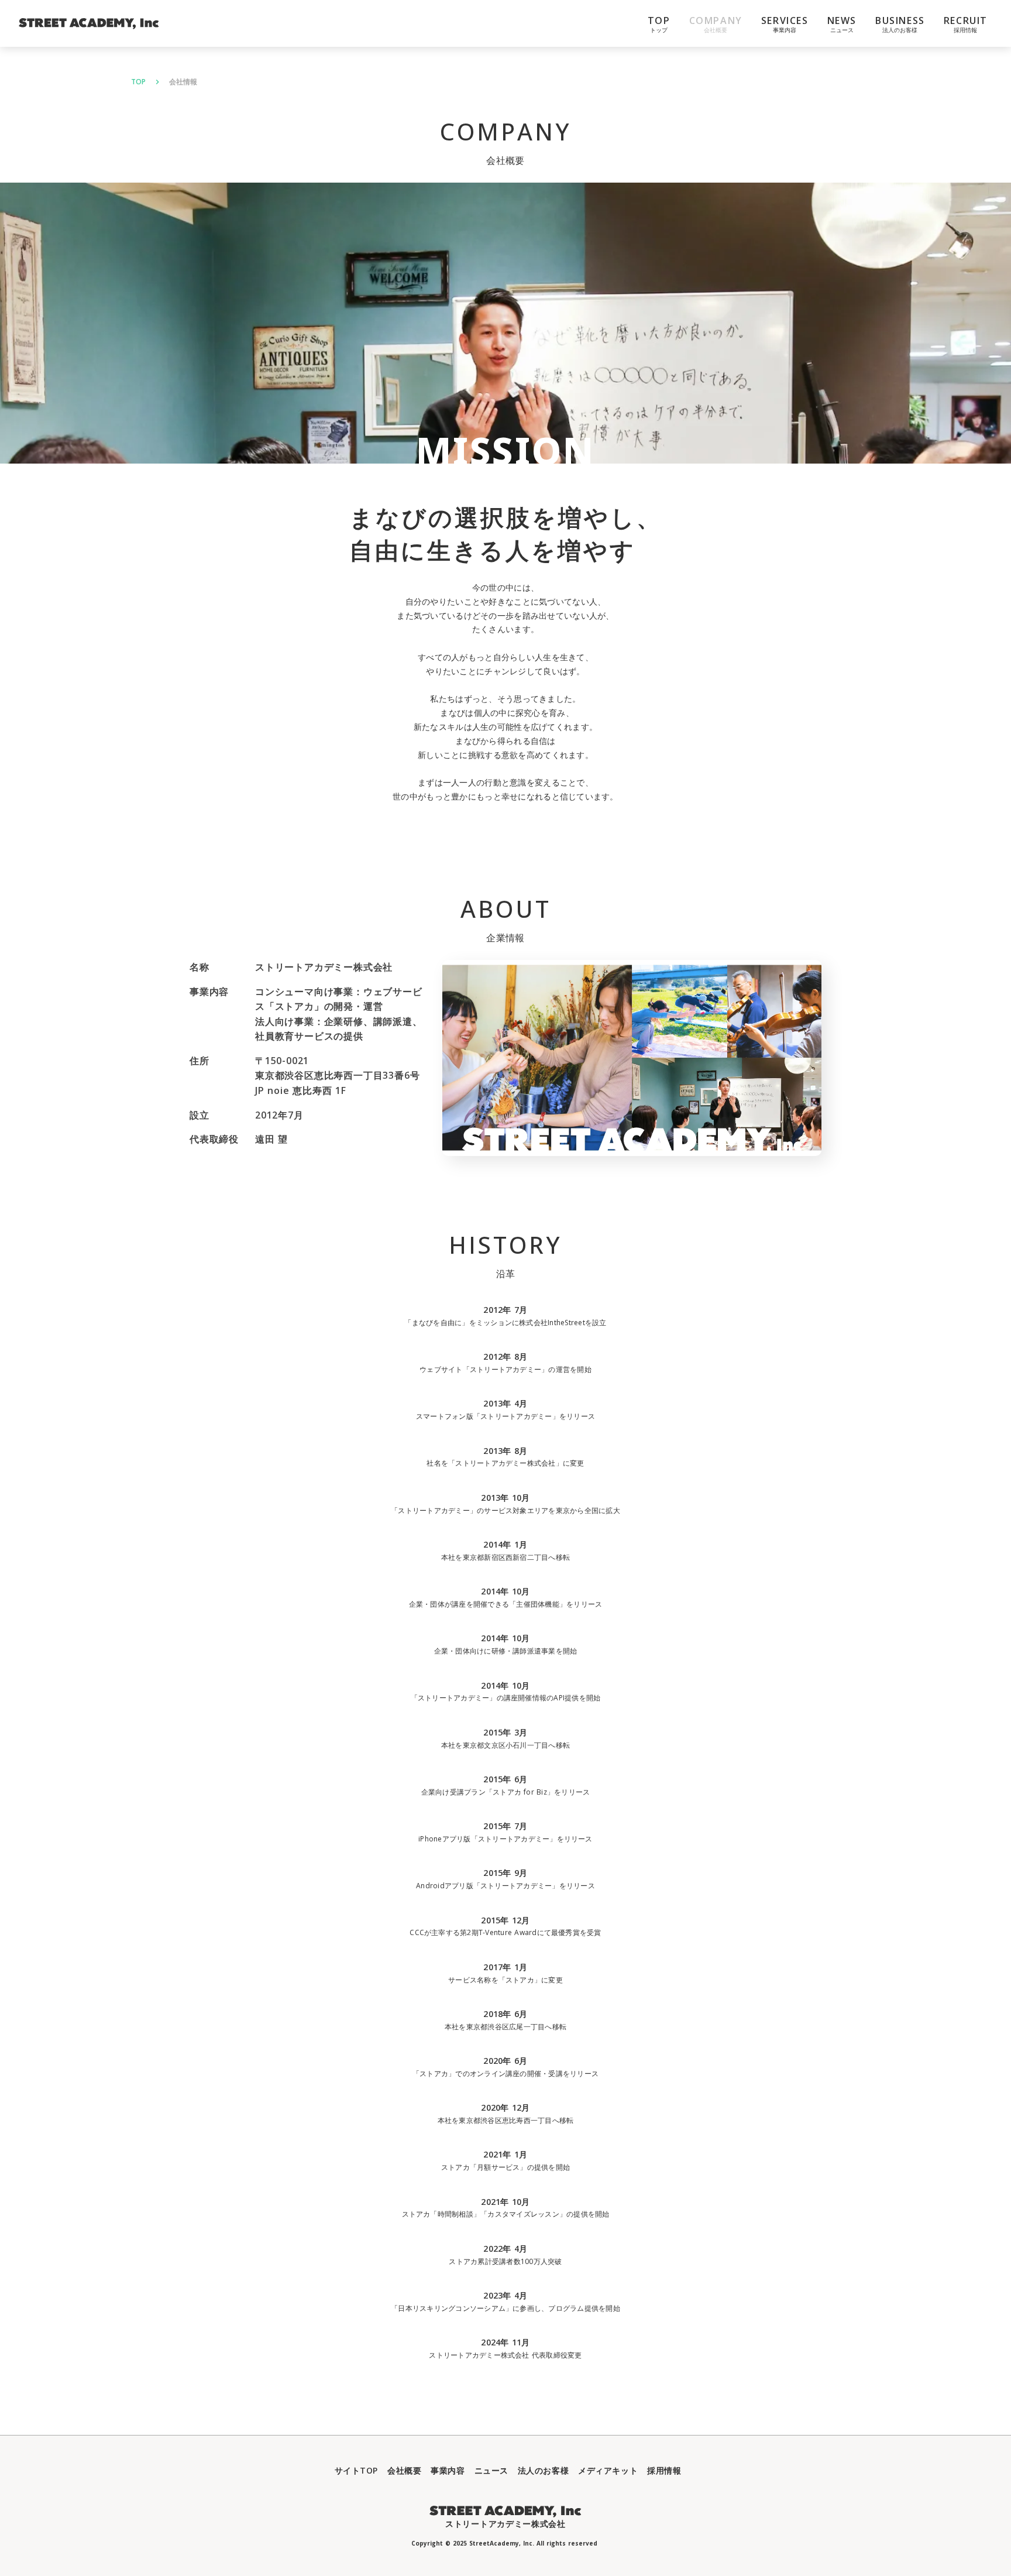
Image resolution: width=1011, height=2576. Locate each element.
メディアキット (608, 2470)
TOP (138, 82)
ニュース (491, 2470)
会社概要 (404, 2470)
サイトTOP (356, 2470)
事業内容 (448, 2470)
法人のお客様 (543, 2470)
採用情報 (664, 2470)
